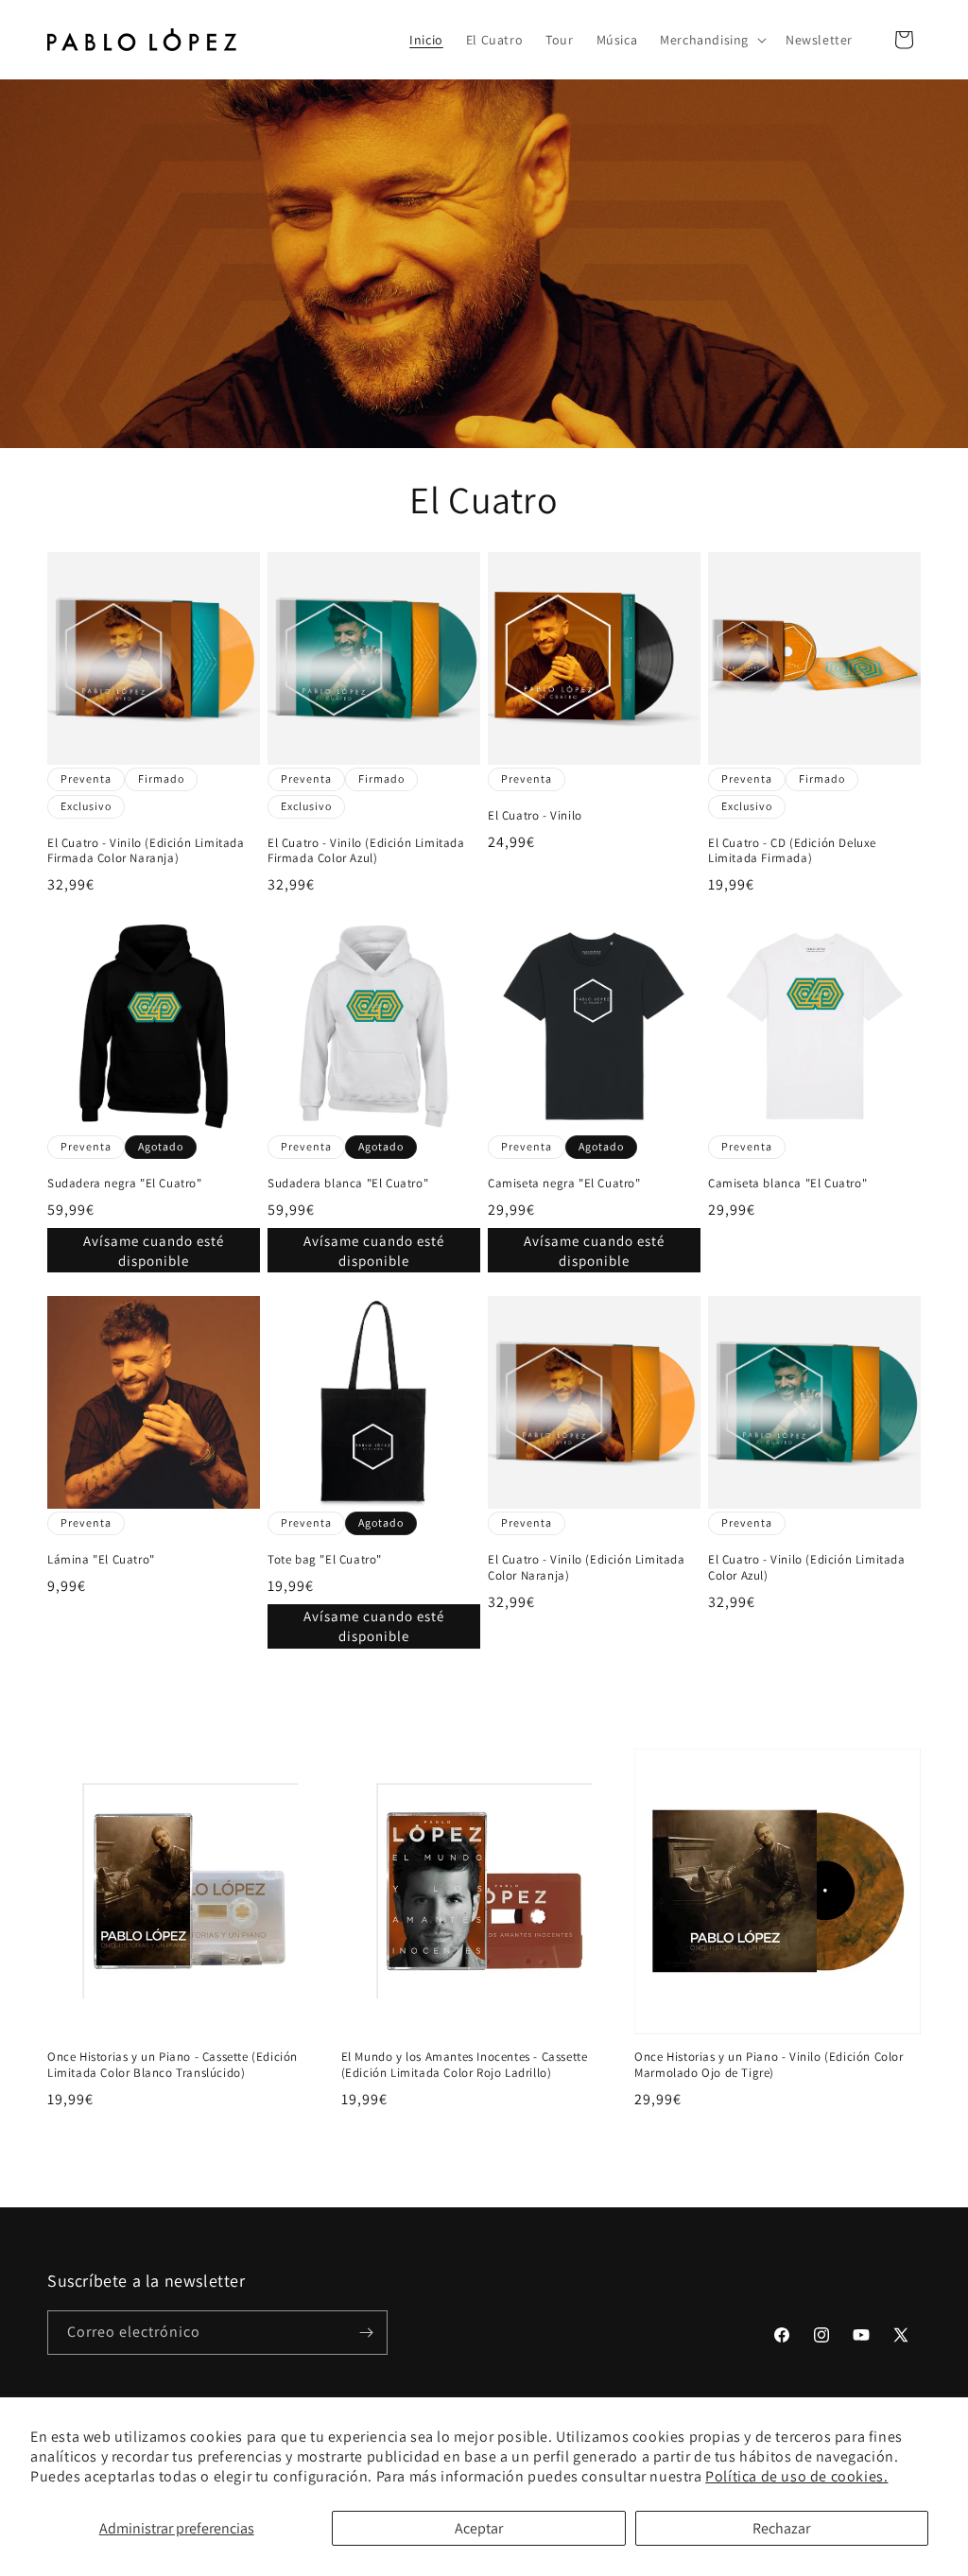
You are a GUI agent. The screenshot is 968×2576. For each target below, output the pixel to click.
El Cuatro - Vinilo (535, 816)
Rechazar (781, 2528)
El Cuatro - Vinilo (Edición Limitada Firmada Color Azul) (366, 851)
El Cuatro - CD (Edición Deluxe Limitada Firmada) (792, 851)
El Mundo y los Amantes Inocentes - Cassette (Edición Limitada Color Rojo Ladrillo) (465, 2065)
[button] (711, 40)
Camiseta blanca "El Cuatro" (787, 1184)
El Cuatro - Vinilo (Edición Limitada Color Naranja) (587, 1568)
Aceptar (479, 2528)
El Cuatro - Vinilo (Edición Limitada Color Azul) (807, 1568)
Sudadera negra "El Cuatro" (125, 1184)
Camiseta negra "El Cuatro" (564, 1184)
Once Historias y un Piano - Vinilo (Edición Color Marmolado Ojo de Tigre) (769, 2065)
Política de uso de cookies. (796, 2476)
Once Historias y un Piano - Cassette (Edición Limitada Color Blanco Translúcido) (173, 2065)
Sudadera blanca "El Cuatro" (348, 1184)
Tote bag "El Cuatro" (325, 1560)
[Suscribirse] (366, 2333)
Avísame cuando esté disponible (154, 1251)
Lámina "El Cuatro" (101, 1560)
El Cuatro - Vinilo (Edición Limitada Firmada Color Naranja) (146, 851)
